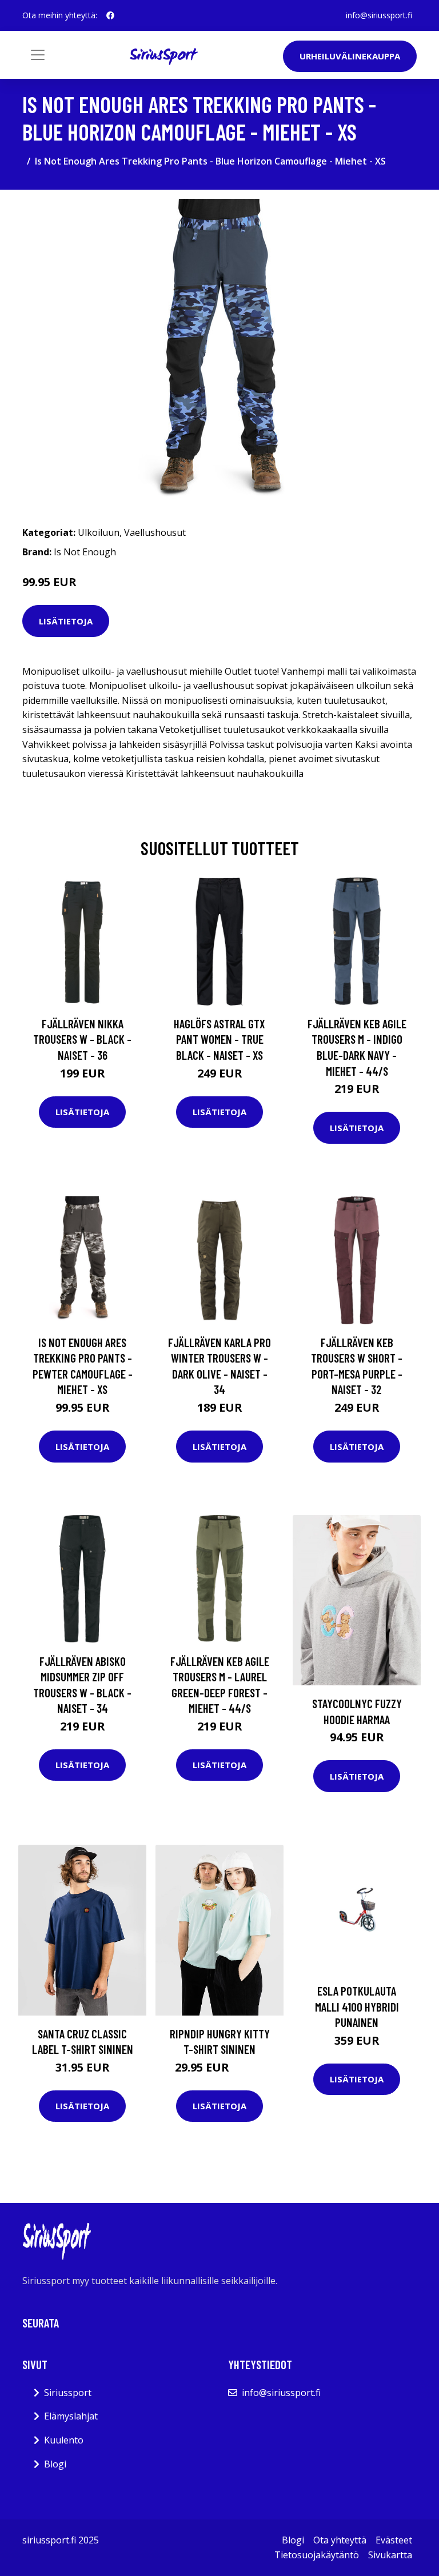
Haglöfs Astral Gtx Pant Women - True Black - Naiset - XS (219, 1039)
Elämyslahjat (71, 2416)
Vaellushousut (155, 532)
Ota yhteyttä (340, 2540)
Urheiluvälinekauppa (350, 56)
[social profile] (110, 15)
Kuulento (64, 2440)
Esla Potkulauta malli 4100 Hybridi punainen (357, 2006)
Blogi (55, 2464)
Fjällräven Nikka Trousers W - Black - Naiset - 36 (82, 1039)
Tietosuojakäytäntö (317, 2555)
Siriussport (68, 2393)
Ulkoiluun (99, 532)
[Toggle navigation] (38, 55)
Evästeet (394, 2540)
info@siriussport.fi (379, 15)
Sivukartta (390, 2555)
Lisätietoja (66, 621)
